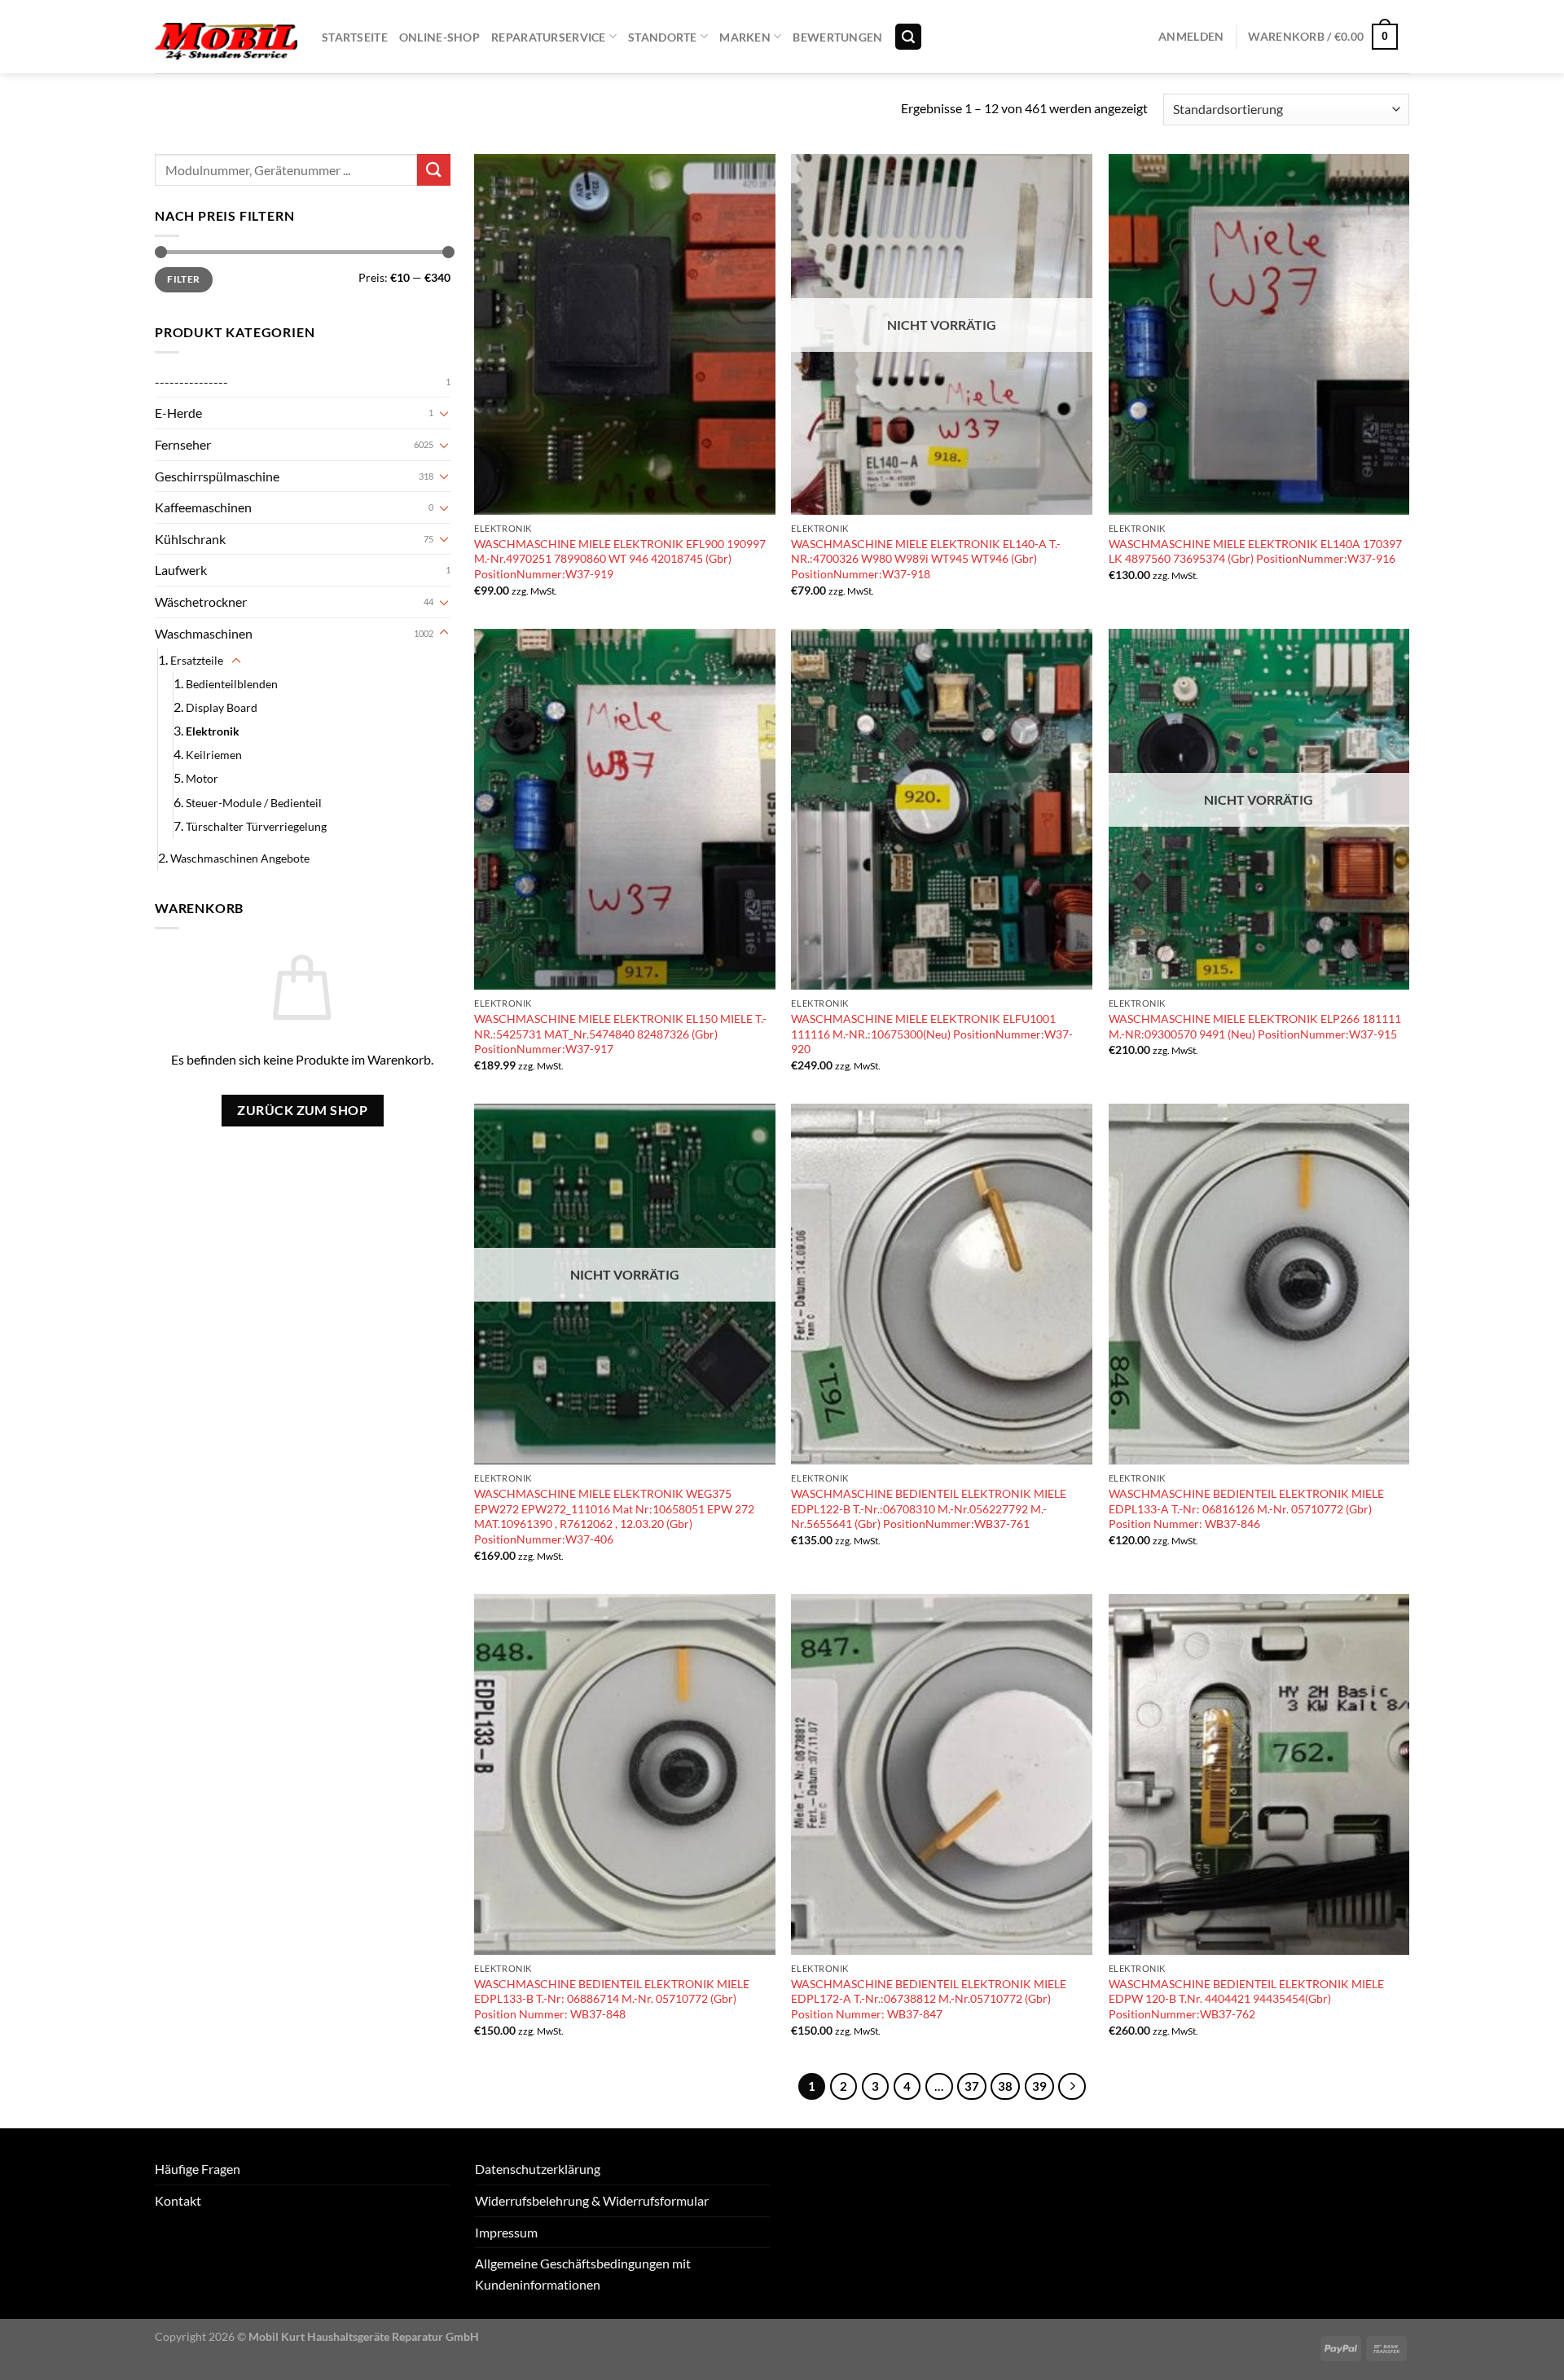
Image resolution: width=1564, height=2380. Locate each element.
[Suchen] (908, 37)
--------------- (191, 382)
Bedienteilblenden (232, 684)
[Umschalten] (444, 413)
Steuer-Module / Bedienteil (254, 803)
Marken (745, 37)
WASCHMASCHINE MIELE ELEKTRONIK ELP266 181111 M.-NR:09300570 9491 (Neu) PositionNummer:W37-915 (1255, 1026)
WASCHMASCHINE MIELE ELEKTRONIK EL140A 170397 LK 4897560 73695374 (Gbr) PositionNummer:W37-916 (1255, 551)
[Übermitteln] (433, 170)
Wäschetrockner (201, 602)
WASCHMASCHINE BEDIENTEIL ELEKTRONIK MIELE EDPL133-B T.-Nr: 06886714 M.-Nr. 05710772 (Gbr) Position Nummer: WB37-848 (612, 1999)
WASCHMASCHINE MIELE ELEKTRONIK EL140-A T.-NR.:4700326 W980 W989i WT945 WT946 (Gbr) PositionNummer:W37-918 (926, 559)
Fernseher (183, 444)
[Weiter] (1072, 2087)
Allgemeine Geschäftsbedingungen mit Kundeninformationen (583, 2274)
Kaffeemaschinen (203, 507)
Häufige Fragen (198, 2169)
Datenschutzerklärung (538, 2169)
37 (972, 2086)
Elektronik (213, 731)
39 (1039, 2086)
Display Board (222, 707)
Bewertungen (837, 37)
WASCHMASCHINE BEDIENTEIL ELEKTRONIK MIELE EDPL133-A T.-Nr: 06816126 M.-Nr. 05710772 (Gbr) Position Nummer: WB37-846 (1246, 1508)
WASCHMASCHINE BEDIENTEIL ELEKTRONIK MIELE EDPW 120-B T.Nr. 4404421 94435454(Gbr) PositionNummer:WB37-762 (1246, 1999)
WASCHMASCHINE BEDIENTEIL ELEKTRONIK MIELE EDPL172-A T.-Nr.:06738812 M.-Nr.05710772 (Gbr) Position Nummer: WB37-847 (929, 1999)
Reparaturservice (549, 37)
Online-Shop (439, 37)
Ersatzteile (197, 660)
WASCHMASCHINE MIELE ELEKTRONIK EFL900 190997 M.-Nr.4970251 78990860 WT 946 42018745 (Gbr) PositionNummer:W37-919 (620, 559)
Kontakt (178, 2200)
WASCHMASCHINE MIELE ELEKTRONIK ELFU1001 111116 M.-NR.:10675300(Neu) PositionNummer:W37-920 (932, 1034)
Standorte (663, 37)
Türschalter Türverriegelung (256, 826)
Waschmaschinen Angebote (240, 858)
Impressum (506, 2232)
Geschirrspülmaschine (217, 476)
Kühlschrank (190, 539)
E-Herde (178, 413)
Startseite (355, 37)
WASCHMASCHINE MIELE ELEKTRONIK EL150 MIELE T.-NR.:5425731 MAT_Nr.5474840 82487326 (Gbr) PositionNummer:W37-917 (620, 1034)
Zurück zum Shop (302, 1110)
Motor (202, 778)
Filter (183, 279)
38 (1005, 2086)
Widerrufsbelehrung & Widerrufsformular (592, 2200)
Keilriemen (214, 755)
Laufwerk (181, 570)
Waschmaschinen (204, 633)
